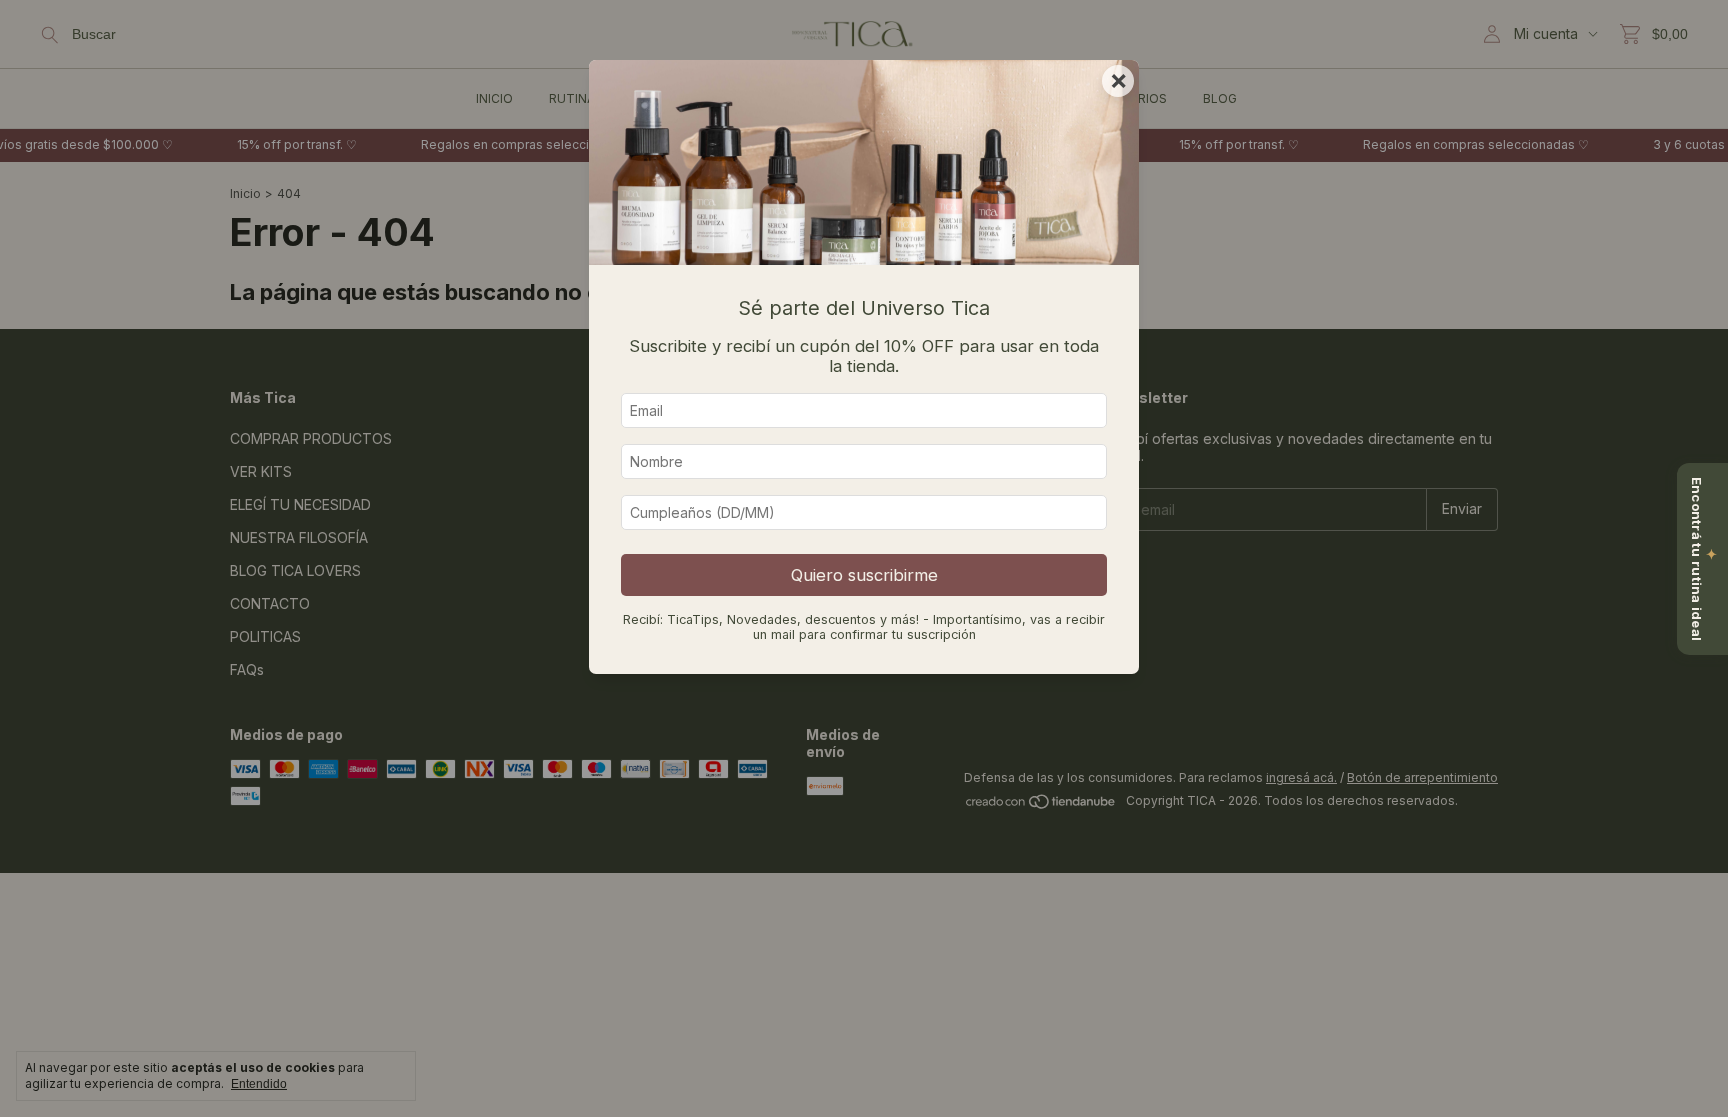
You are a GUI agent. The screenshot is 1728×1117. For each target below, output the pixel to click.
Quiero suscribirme (864, 575)
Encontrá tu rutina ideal (1704, 558)
